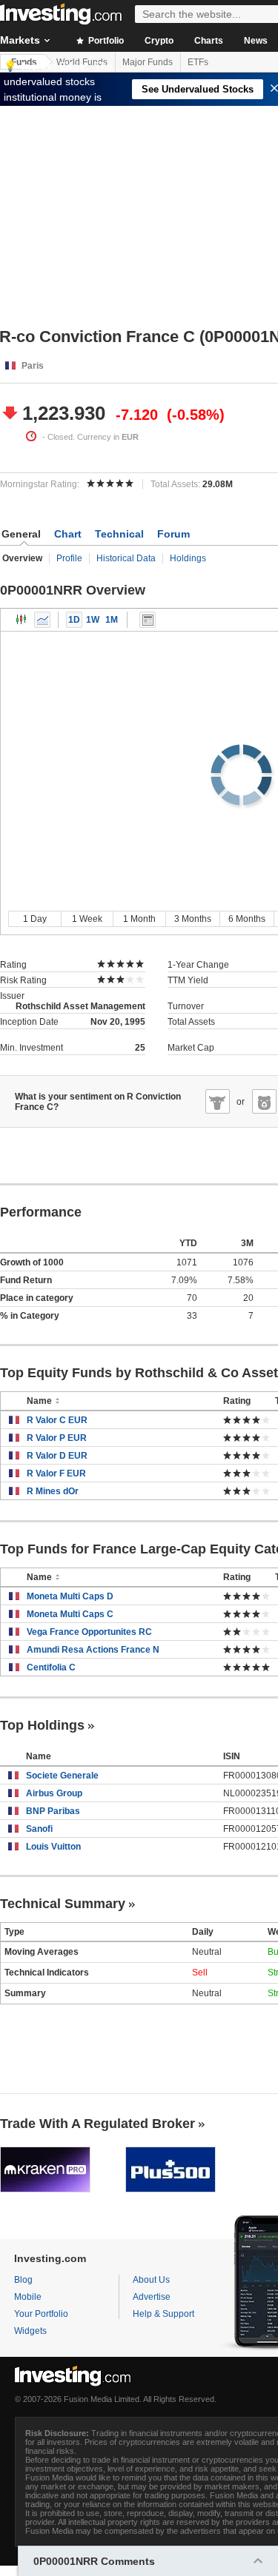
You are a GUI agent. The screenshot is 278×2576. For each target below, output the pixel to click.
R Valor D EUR (57, 1456)
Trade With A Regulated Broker (97, 2124)
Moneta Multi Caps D (70, 1596)
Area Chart (42, 620)
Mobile (28, 2297)
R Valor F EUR (56, 1473)
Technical (119, 534)
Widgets (30, 2331)
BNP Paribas (53, 1811)
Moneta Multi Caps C (70, 1614)
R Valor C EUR (57, 1420)
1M (112, 620)
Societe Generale (62, 1776)
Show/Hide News (148, 620)
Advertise (152, 2297)
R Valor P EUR (57, 1438)
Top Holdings (42, 1725)
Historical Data (126, 558)
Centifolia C (51, 1667)
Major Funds (148, 62)
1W (93, 620)
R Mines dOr (53, 1491)
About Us (151, 2280)
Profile (69, 558)
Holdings (188, 558)
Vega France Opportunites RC (89, 1632)
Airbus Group (54, 1793)
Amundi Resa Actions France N (93, 1650)
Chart (68, 534)
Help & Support (163, 2314)
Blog (23, 2280)
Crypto (159, 41)
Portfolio (105, 41)
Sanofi (39, 1829)
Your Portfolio (41, 2314)
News (256, 41)
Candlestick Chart (21, 620)
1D (74, 620)
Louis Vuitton (53, 1847)
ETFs (198, 62)
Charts (209, 41)
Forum (173, 534)
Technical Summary (63, 1904)
